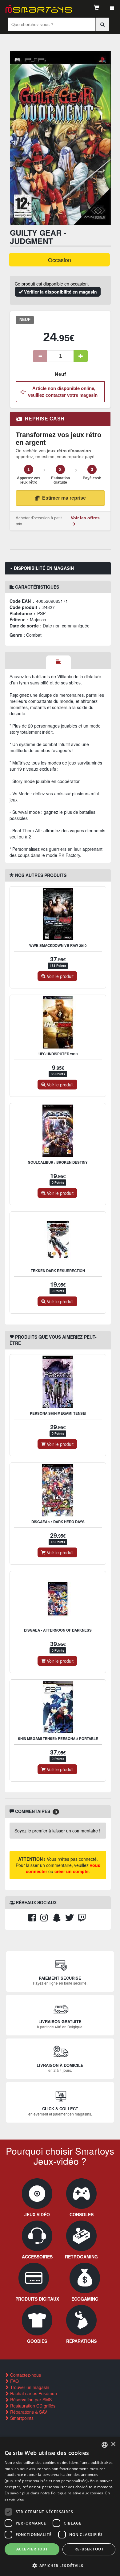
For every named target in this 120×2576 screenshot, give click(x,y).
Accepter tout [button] (32, 2549)
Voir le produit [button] (60, 976)
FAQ (14, 2381)
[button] (60, 2565)
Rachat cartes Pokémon (33, 2393)
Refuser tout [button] (89, 2549)
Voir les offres (85, 518)
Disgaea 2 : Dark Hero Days (58, 1522)
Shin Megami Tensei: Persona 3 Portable (58, 1739)
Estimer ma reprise (64, 498)
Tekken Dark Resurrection (58, 1271)
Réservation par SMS (30, 2400)
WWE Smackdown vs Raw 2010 (58, 945)
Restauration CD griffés (32, 2406)
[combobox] (105, 2445)
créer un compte (72, 1871)
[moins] (40, 356)
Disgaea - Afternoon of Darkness (58, 1630)
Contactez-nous (25, 2375)
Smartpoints (21, 2418)
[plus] (81, 356)
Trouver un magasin (29, 2387)
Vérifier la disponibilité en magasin (60, 292)
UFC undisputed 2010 (58, 1054)
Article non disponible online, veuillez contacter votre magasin (63, 391)
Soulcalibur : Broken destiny (58, 1162)
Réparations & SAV (28, 2412)
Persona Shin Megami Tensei (58, 1413)
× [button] (113, 2444)
